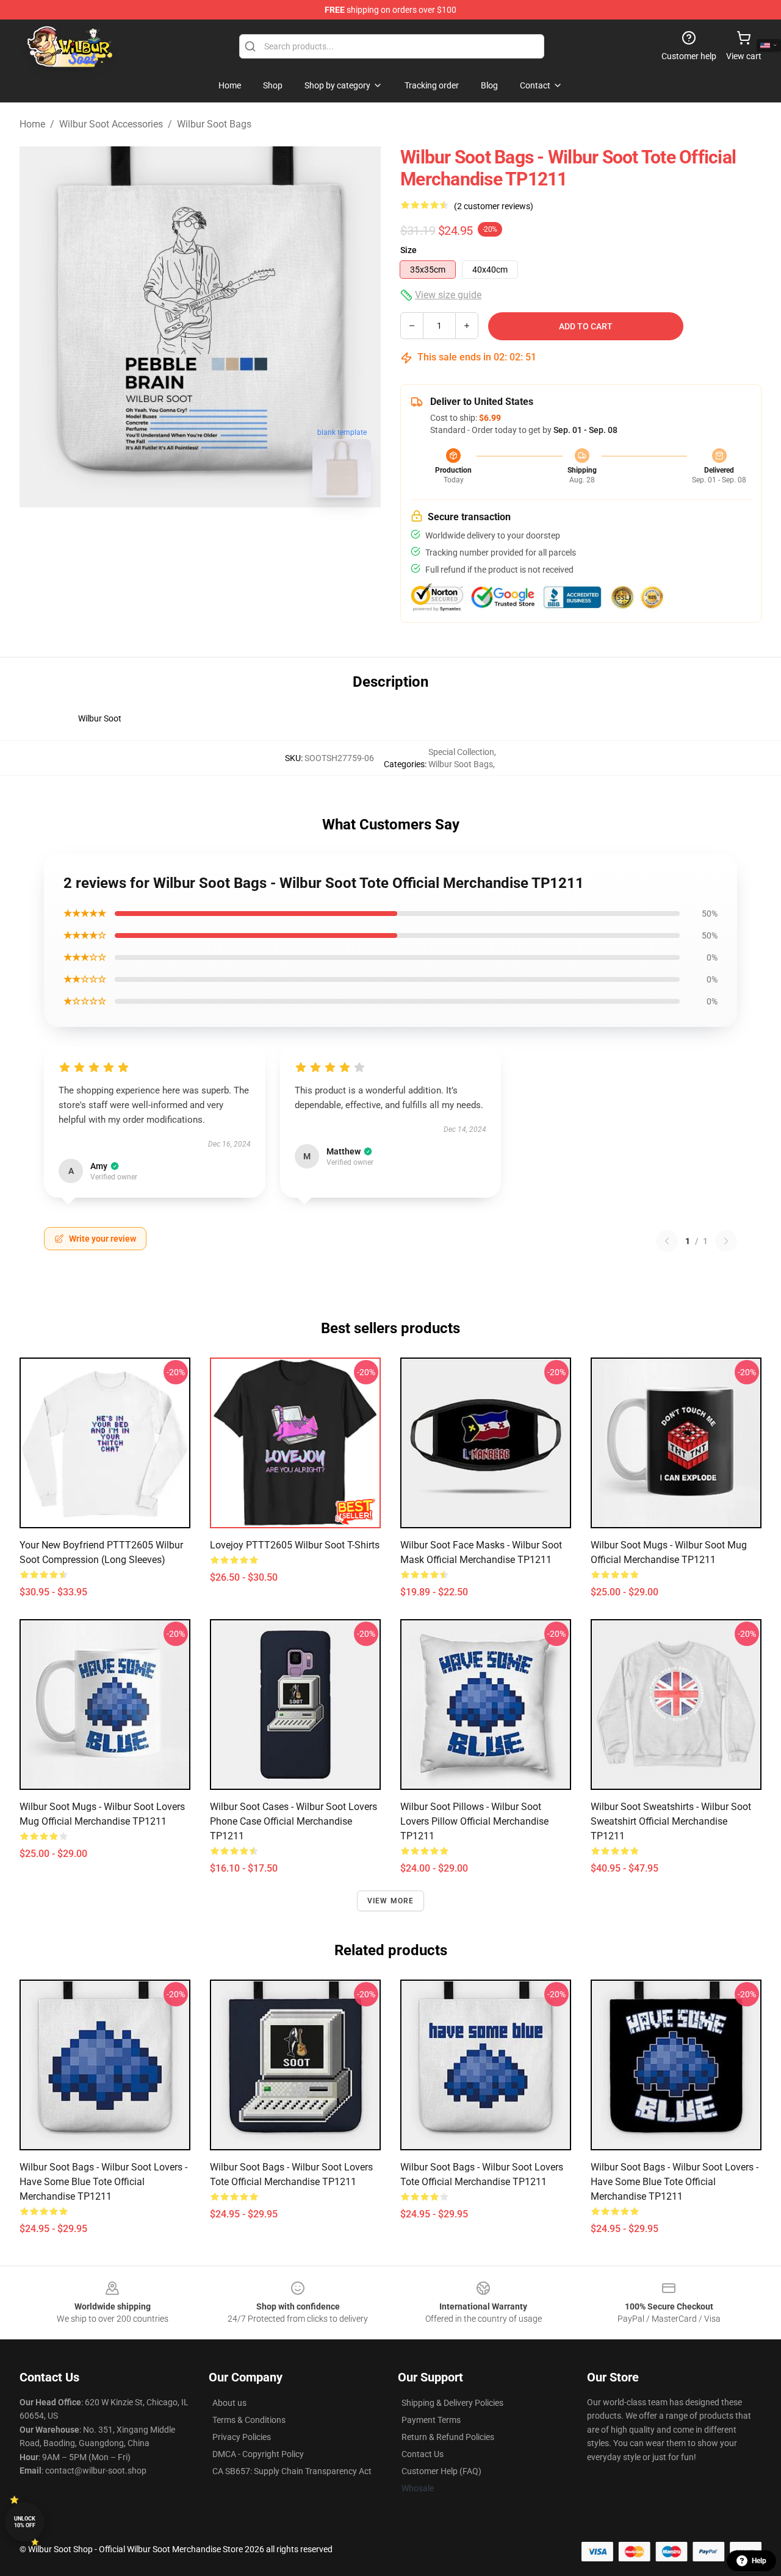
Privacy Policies (242, 2437)
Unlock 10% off (25, 2522)
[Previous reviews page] (667, 1241)
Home (32, 124)
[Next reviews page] (726, 1241)
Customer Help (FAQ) (441, 2471)
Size (408, 250)
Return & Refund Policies (448, 2437)
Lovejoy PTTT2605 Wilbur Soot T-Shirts (295, 1545)
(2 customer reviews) (494, 206)
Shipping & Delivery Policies (452, 2403)
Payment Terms (431, 2420)
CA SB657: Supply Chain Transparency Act (292, 2471)
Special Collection (461, 752)
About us (229, 2403)
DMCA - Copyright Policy (258, 2454)
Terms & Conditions (249, 2420)
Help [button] (759, 2561)
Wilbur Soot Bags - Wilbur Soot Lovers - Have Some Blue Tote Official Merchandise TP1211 (103, 2182)
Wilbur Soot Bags (214, 124)
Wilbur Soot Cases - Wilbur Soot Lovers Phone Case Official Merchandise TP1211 (293, 1821)
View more (391, 1901)
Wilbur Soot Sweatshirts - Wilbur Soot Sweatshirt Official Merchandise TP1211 (671, 1821)
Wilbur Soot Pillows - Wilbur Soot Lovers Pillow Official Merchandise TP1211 (474, 1821)
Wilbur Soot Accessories (111, 124)
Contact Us (423, 2454)
